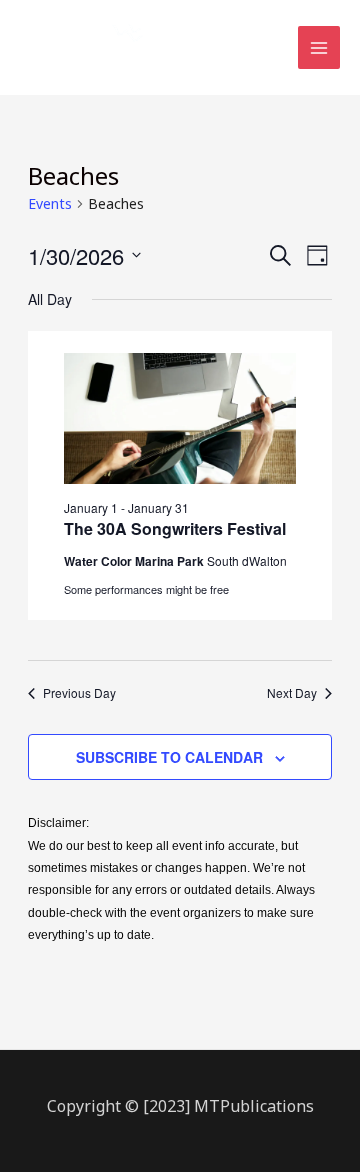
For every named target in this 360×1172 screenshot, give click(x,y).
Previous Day (79, 693)
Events (50, 203)
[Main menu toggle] (319, 47)
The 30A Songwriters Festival (175, 528)
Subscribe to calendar (169, 757)
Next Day (292, 693)
